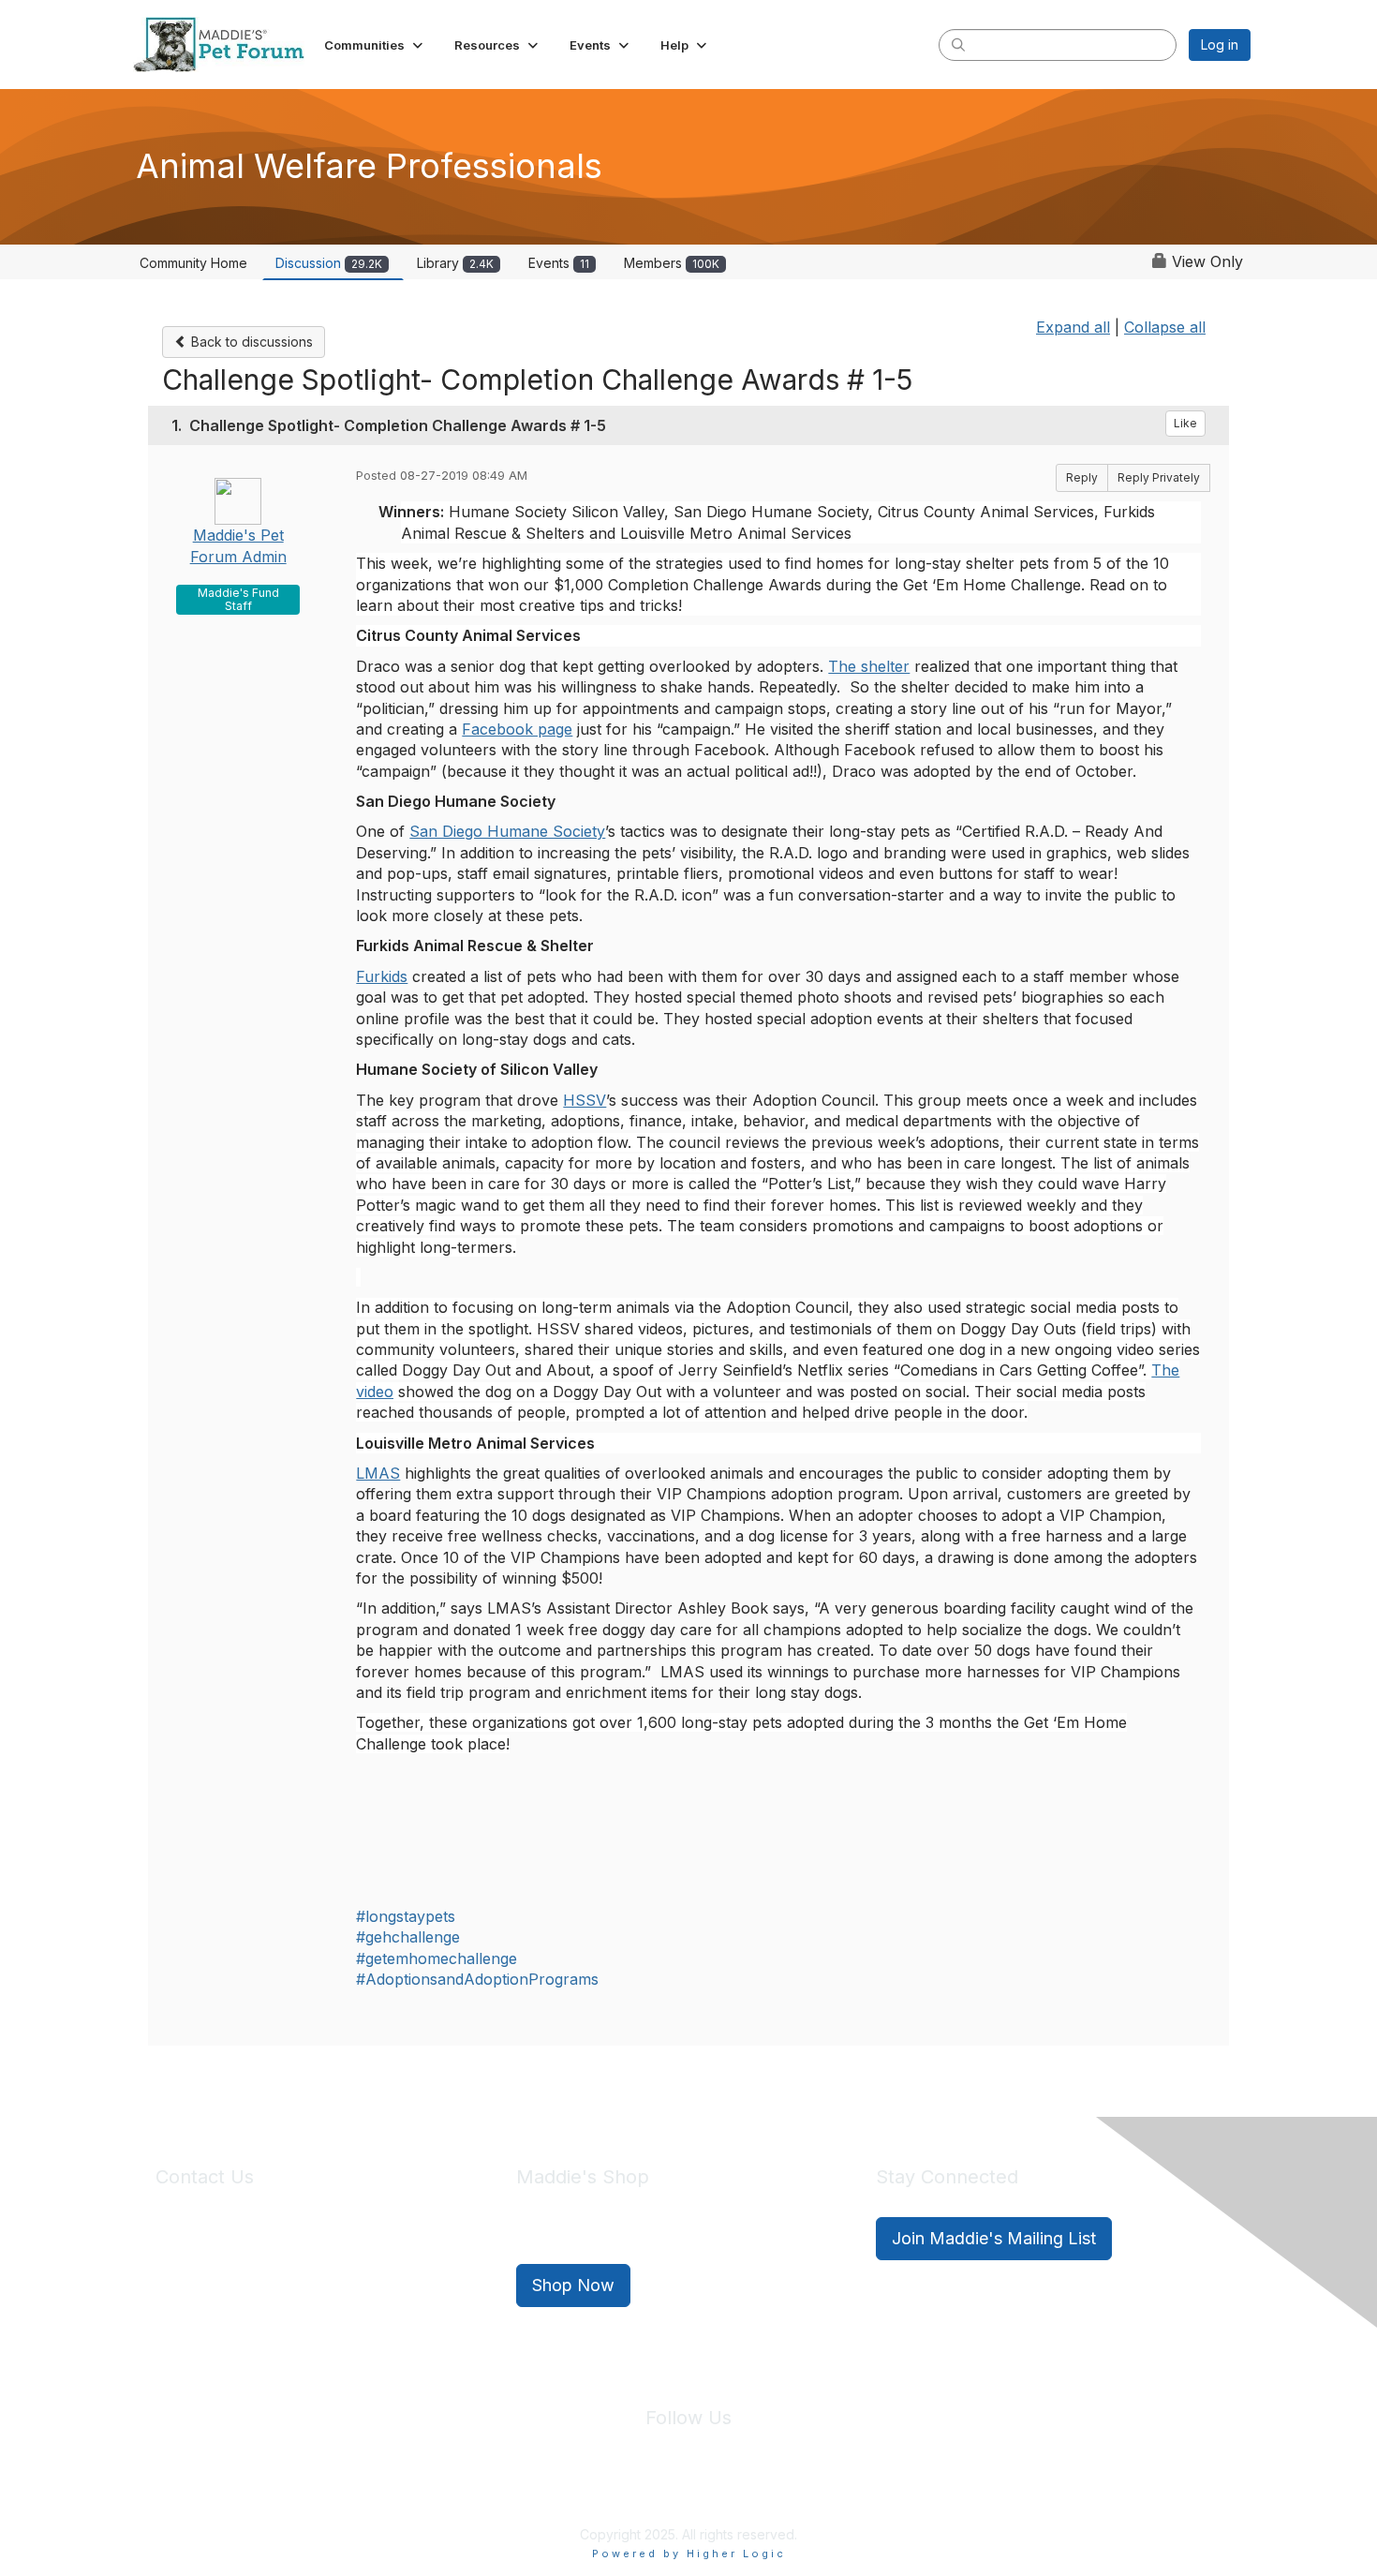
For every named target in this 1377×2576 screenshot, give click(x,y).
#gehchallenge (408, 1937)
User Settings (826, 2491)
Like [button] (1185, 423)
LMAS (378, 1473)
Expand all (1073, 327)
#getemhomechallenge (437, 1958)
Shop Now (573, 2285)
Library (455, 263)
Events (559, 263)
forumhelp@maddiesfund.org (288, 2273)
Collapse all (1165, 327)
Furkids (382, 976)
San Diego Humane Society (507, 831)
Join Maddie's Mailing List (994, 2238)
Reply (1082, 477)
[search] (958, 44)
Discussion (329, 263)
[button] (375, 45)
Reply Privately (1159, 477)
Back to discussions (250, 342)
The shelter (869, 666)
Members (672, 263)
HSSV (585, 1100)
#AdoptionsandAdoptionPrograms (477, 1979)
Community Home (193, 263)
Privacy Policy (632, 2491)
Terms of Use (729, 2491)
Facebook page (517, 729)
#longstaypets (406, 1916)
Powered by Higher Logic (689, 2554)
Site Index (541, 2491)
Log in (1220, 45)
